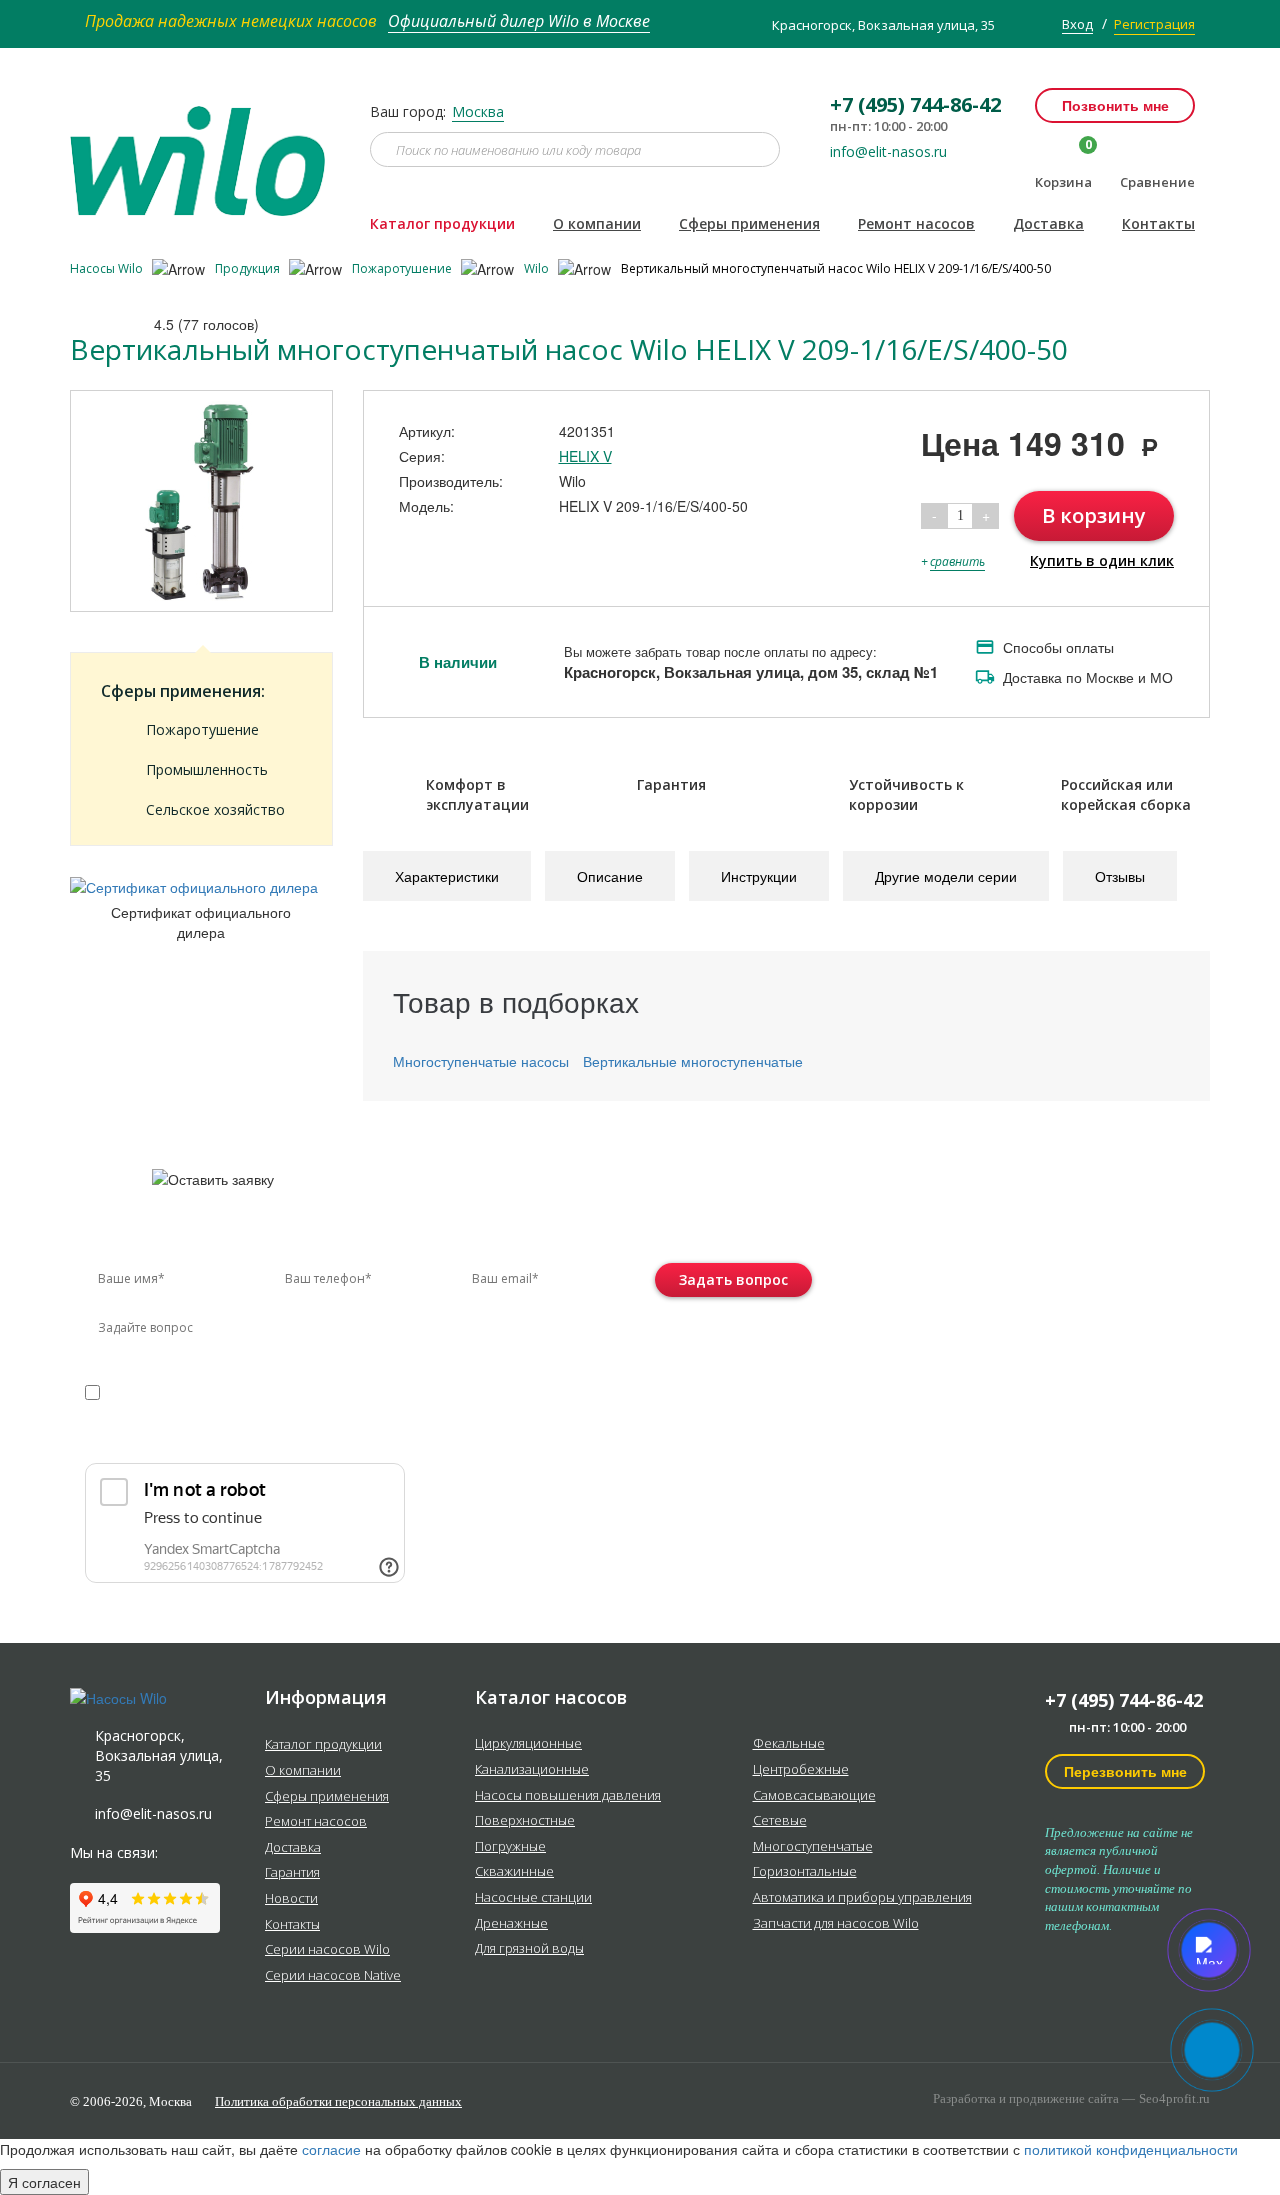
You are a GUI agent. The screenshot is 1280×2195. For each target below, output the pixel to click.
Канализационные (532, 1770)
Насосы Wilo (108, 268)
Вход (1077, 24)
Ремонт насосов (916, 223)
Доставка (1048, 223)
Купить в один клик (1102, 560)
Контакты (1158, 223)
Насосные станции (533, 1898)
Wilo (538, 268)
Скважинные (514, 1872)
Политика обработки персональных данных (338, 2101)
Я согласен (44, 2182)
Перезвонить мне (1125, 1771)
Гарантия (292, 1873)
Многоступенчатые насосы (481, 1061)
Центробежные (801, 1770)
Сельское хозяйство (215, 809)
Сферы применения (749, 223)
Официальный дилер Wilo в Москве (519, 21)
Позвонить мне (1115, 105)
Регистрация (1154, 24)
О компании (597, 223)
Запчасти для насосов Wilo (836, 1924)
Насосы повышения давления (568, 1796)
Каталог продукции (442, 223)
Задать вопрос (733, 1279)
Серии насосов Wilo (327, 1950)
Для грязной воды (529, 1949)
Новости (291, 1899)
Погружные (510, 1847)
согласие (170, 1391)
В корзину (1094, 515)
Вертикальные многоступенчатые (693, 1061)
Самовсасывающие (814, 1796)
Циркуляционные (528, 1744)
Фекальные (789, 1744)
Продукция (249, 268)
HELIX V (585, 456)
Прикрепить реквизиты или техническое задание (263, 1439)
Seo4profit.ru (1174, 2098)
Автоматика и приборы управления (862, 1898)
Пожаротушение (403, 268)
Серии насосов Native (333, 1976)
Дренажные (511, 1924)
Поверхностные (525, 1821)
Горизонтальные (805, 1872)
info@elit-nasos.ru (888, 152)
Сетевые (780, 1821)
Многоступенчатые (813, 1847)
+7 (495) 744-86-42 (1124, 1700)
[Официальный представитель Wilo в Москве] (205, 149)
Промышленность (207, 769)
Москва (478, 111)
